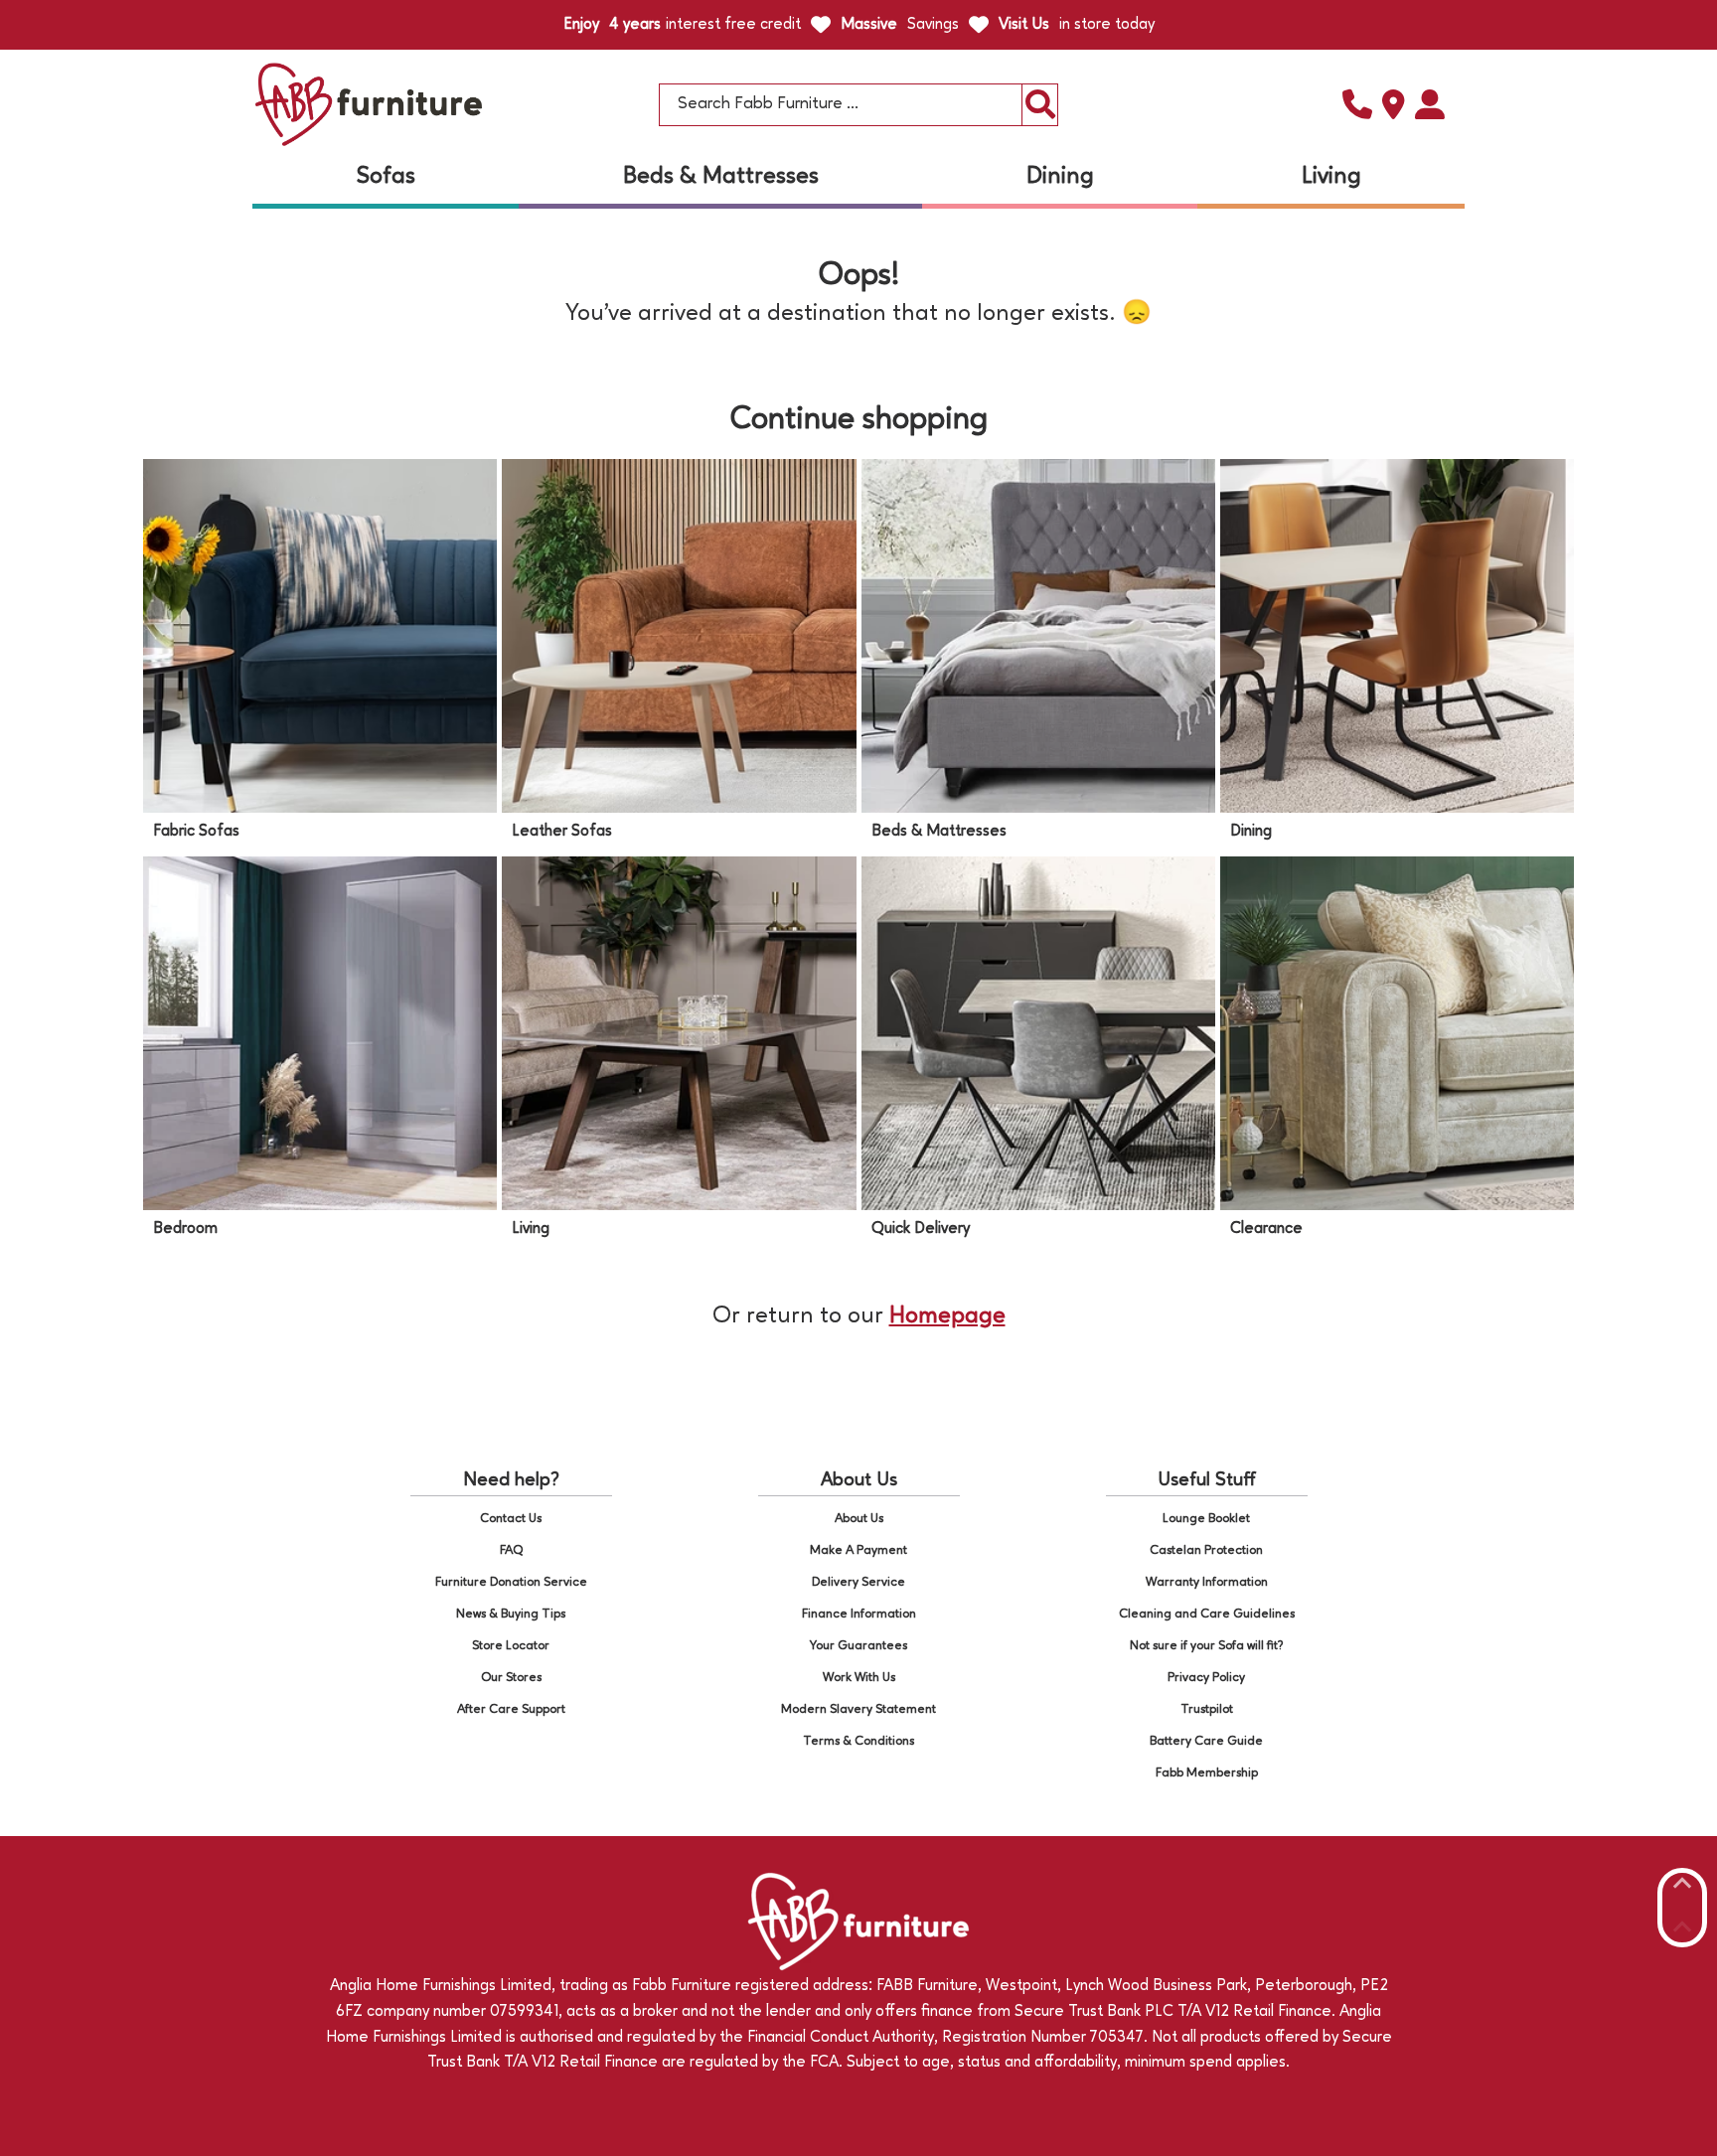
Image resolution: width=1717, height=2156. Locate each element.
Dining (1060, 177)
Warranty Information (1207, 1582)
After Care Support (511, 1709)
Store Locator (511, 1646)
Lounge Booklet (1206, 1519)
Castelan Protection (1206, 1550)
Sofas (386, 177)
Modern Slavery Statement (858, 1709)
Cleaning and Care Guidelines (1207, 1614)
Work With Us (859, 1678)
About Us (859, 1519)
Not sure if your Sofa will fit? (1207, 1646)
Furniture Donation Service (511, 1582)
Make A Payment (858, 1550)
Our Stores (511, 1678)
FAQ (511, 1550)
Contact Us (511, 1519)
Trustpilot (1207, 1709)
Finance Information (859, 1614)
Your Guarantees (858, 1646)
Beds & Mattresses (721, 177)
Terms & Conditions (858, 1741)
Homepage (947, 1316)
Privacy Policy (1206, 1678)
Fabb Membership (1207, 1773)
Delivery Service (858, 1582)
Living (1331, 177)
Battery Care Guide (1206, 1741)
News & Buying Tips (511, 1614)
